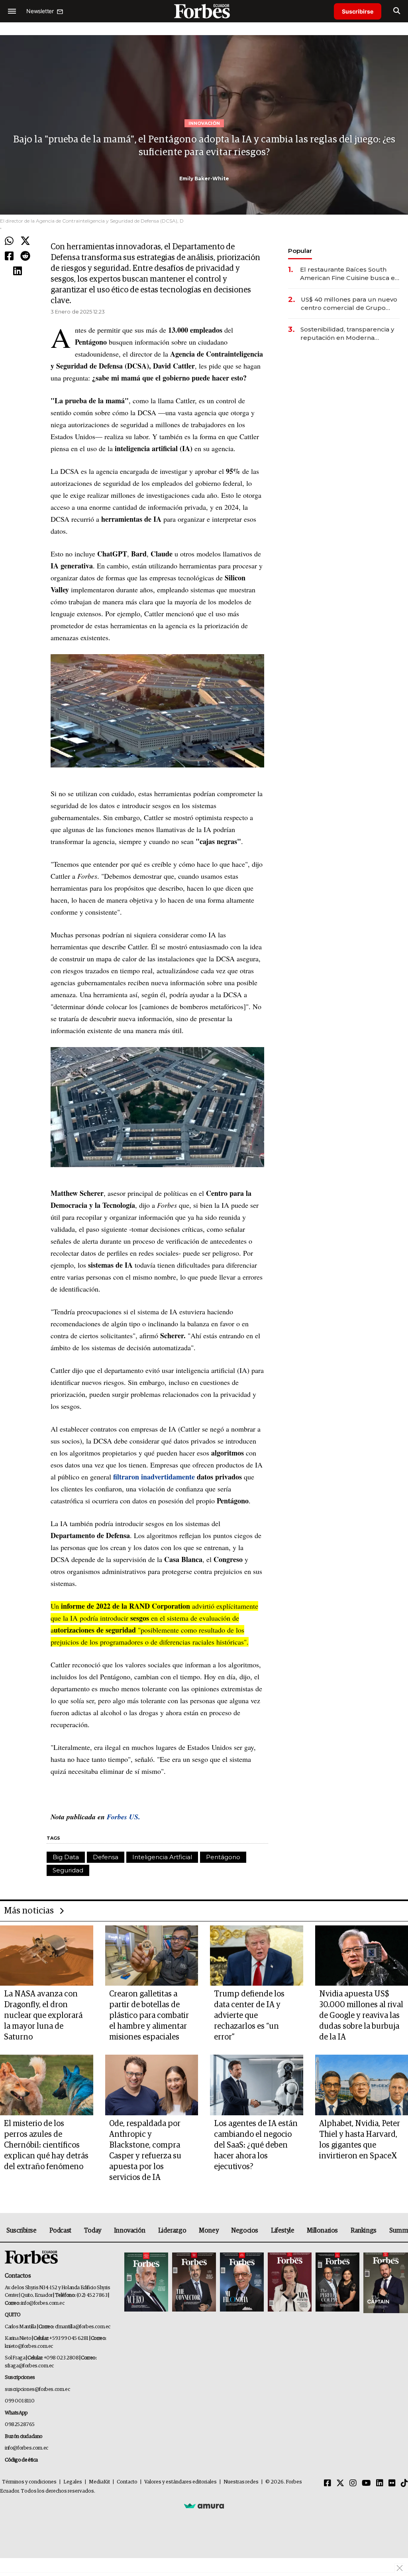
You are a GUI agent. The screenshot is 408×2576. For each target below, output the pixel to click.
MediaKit (99, 2482)
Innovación (130, 2231)
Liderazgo (172, 2231)
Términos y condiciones (29, 2482)
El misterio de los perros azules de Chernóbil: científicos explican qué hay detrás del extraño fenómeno (46, 2145)
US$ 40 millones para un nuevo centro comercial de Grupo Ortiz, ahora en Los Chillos (349, 304)
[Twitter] (25, 241)
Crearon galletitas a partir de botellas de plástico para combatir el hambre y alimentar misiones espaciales (149, 2016)
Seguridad (68, 1870)
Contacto (127, 2482)
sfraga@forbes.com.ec (29, 2366)
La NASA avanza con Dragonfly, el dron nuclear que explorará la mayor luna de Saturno (43, 2016)
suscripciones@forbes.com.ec (37, 2390)
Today (93, 2231)
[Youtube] (366, 2483)
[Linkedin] (18, 271)
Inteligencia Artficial (162, 1857)
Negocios (245, 2231)
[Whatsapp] (9, 241)
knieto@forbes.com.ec (29, 2346)
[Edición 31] (146, 2283)
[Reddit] (25, 256)
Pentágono (223, 1857)
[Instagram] (353, 2483)
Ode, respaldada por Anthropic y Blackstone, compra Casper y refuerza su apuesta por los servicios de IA (145, 2151)
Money (209, 2231)
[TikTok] (404, 2483)
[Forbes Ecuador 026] (385, 2283)
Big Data (66, 1857)
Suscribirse (358, 11)
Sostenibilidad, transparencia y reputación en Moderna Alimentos (347, 334)
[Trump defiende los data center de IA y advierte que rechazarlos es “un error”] (257, 1956)
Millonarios (322, 2231)
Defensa (106, 1857)
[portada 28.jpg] (290, 2283)
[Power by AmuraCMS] (204, 2505)
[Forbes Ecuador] (204, 11)
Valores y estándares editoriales (180, 2482)
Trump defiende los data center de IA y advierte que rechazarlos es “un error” (249, 2016)
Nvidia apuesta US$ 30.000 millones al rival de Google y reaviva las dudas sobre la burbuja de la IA (361, 2016)
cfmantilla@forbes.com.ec (83, 2327)
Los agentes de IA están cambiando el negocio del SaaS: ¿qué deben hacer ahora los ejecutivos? (256, 2145)
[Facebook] (9, 256)
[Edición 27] (337, 2283)
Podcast (60, 2231)
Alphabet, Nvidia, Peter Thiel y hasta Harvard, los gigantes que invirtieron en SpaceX (360, 2140)
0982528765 (20, 2425)
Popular (300, 251)
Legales (73, 2482)
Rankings (364, 2231)
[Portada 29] (242, 2283)
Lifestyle (282, 2231)
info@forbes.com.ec (43, 2303)
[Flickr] (392, 2483)
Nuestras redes (241, 2482)
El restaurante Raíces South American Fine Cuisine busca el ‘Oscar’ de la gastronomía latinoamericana (348, 274)
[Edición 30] (194, 2283)
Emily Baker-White (204, 179)
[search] (397, 11)
